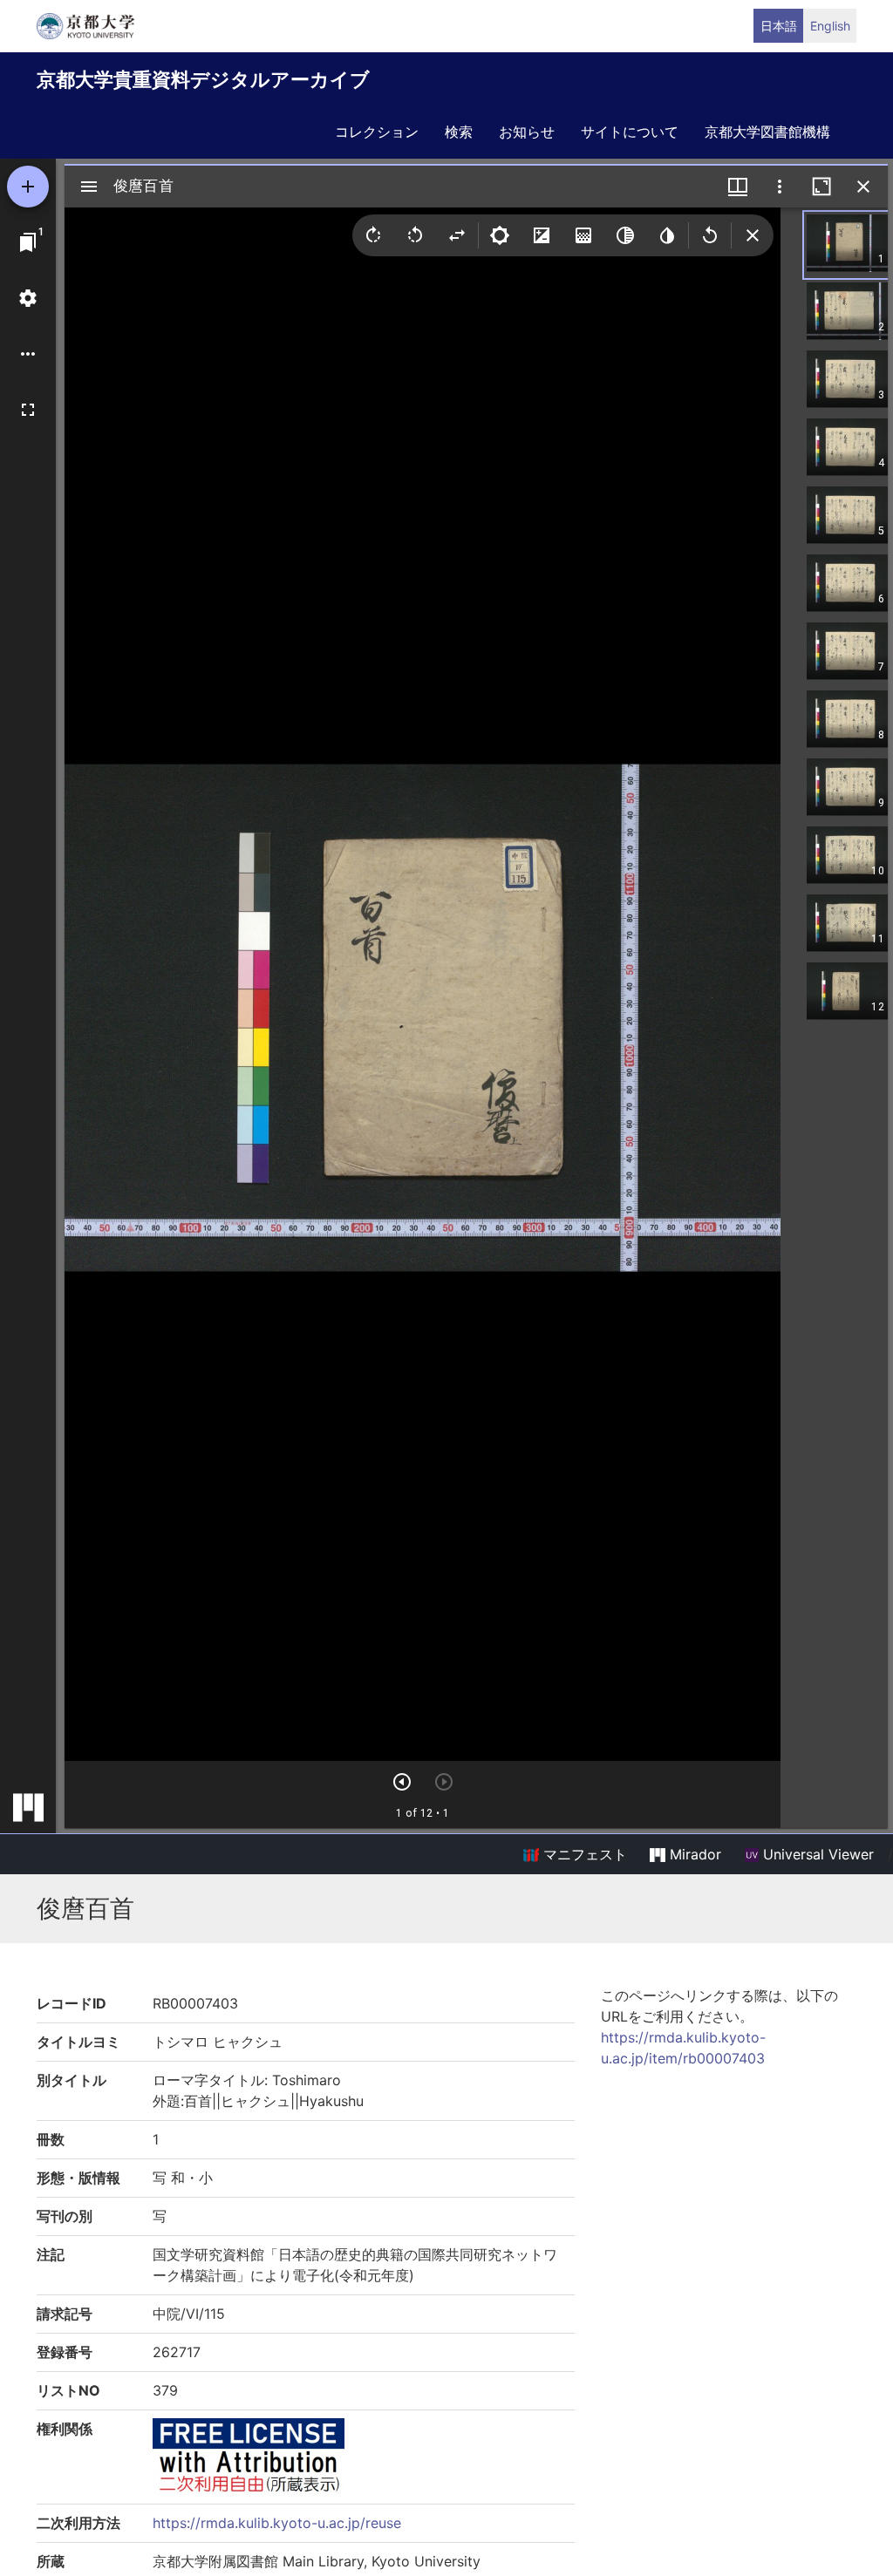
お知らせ (527, 132)
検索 (459, 132)
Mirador (693, 1854)
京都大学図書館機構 (767, 132)
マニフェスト (583, 1854)
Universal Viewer (816, 1854)
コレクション (377, 132)
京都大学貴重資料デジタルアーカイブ (203, 79)
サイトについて (630, 132)
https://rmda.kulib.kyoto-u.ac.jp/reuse (277, 2523)
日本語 (779, 26)
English (830, 26)
